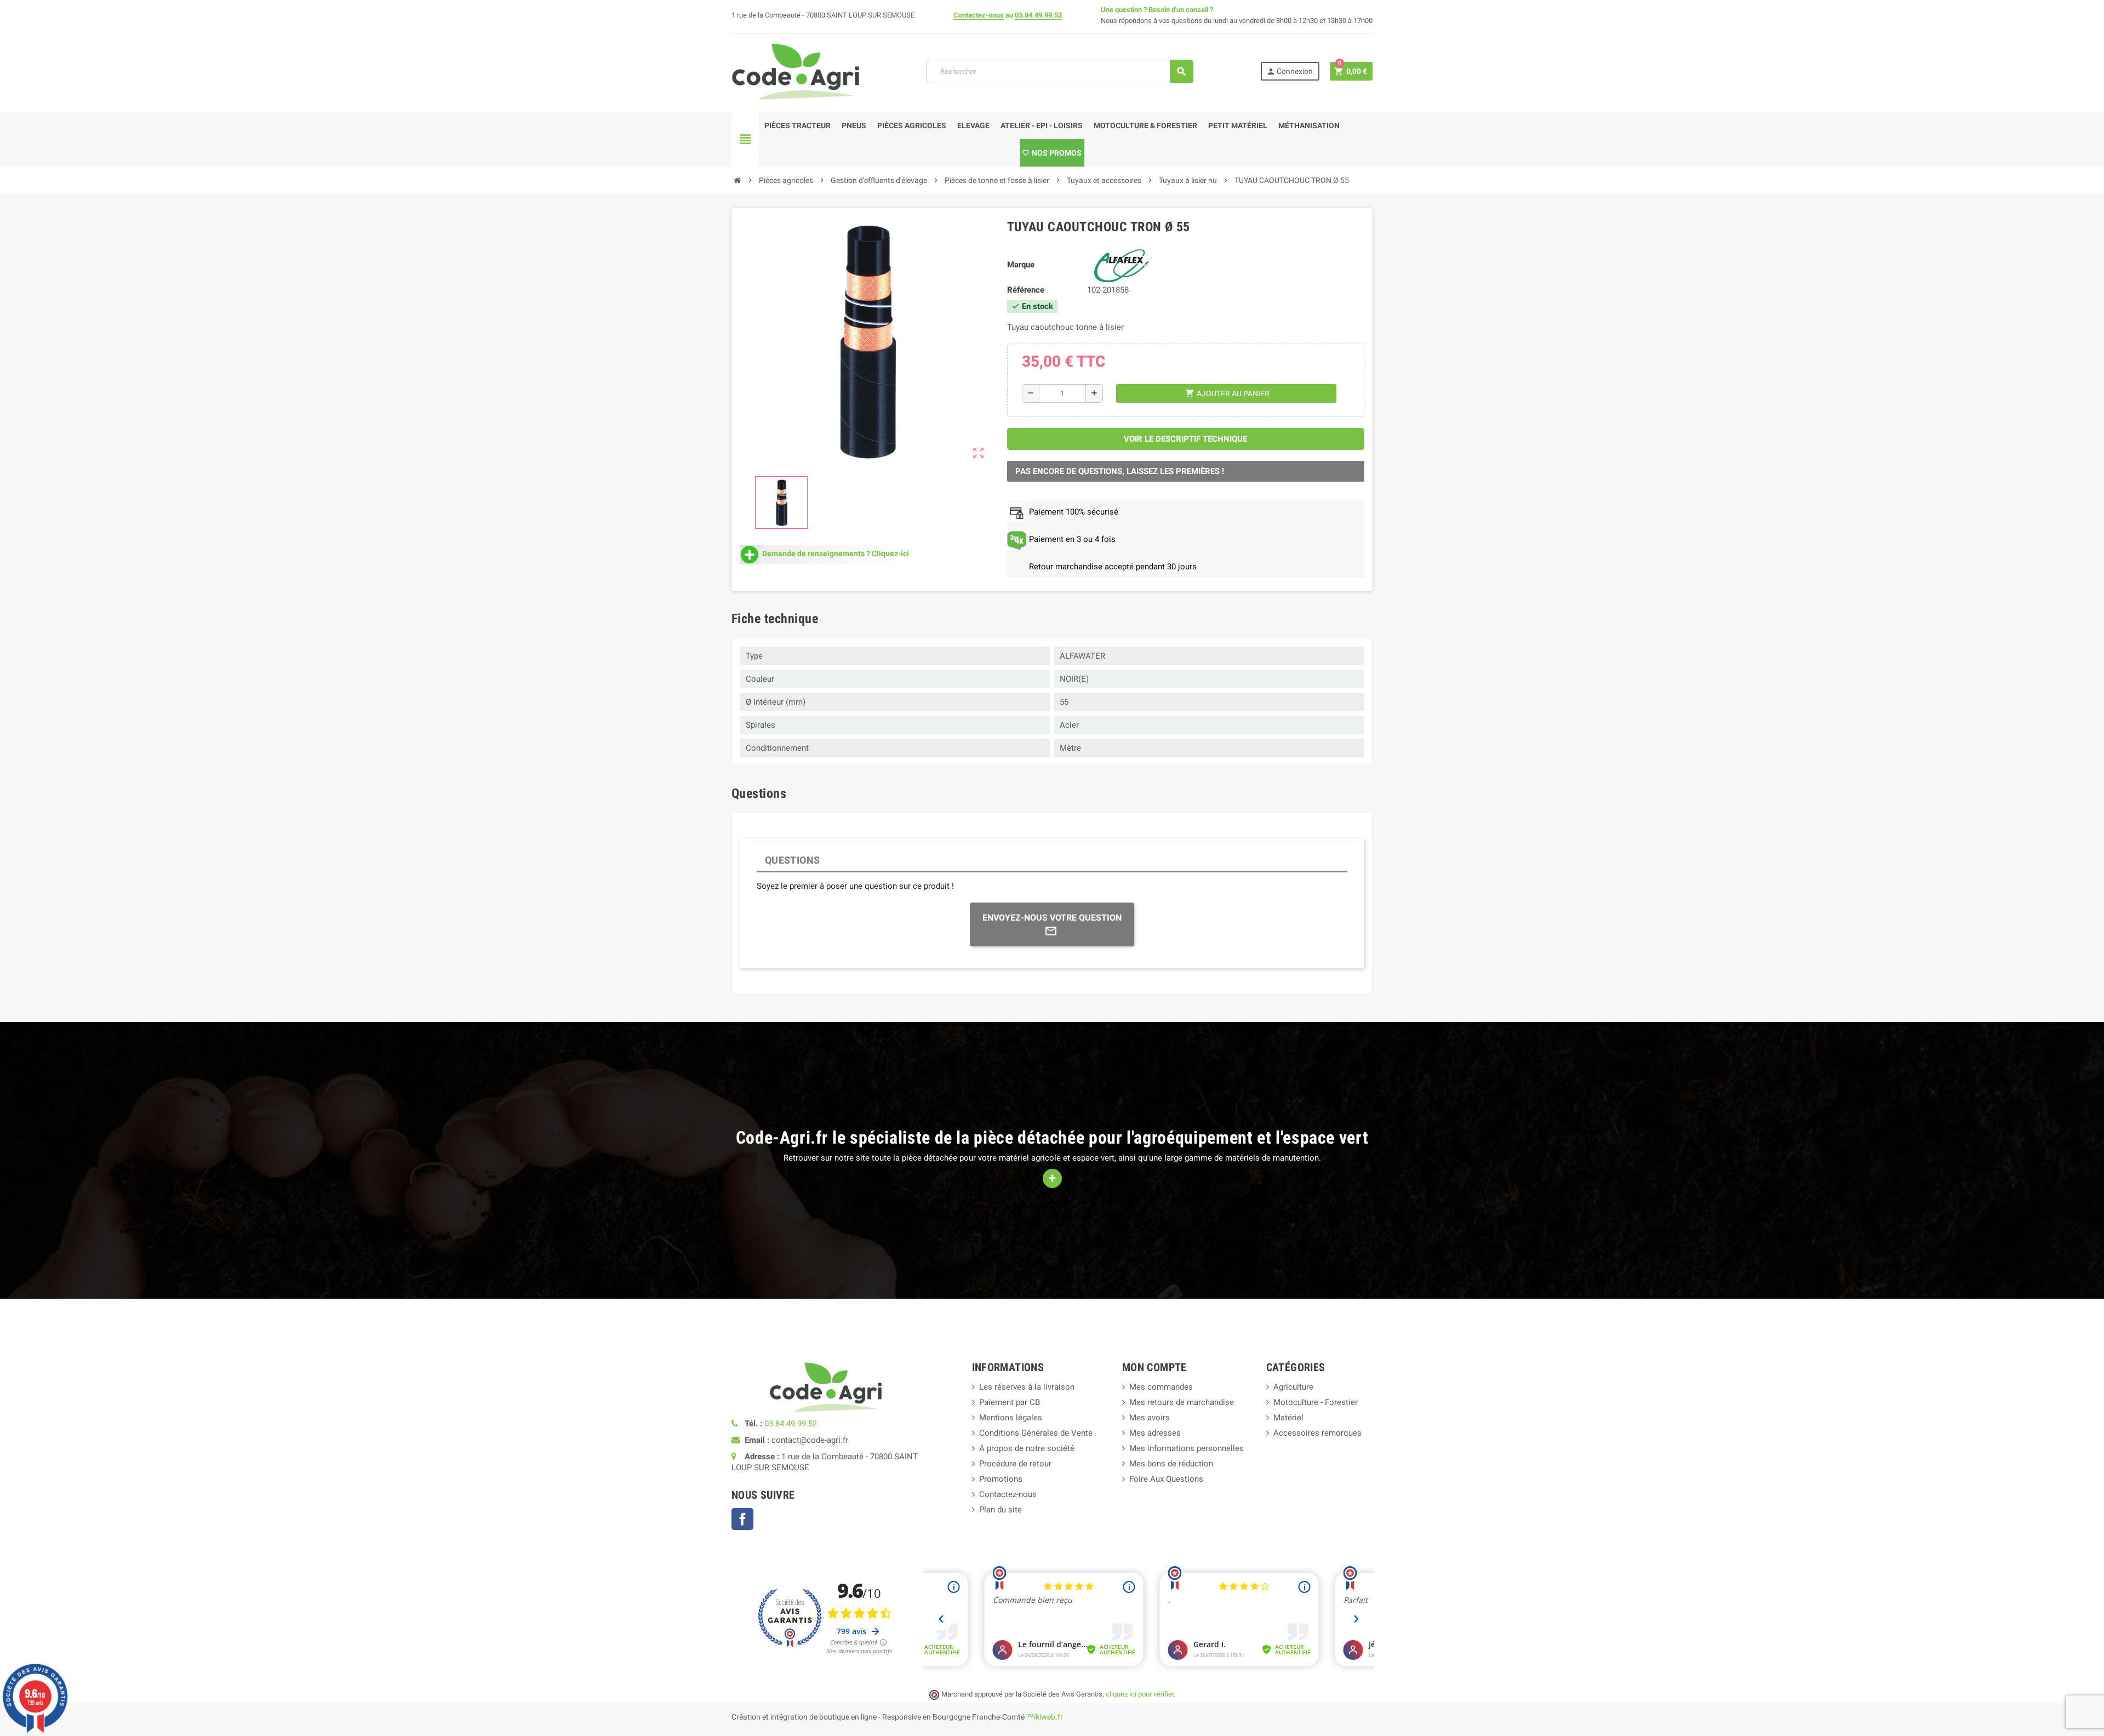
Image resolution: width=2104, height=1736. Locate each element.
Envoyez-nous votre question (1052, 918)
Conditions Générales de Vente (1036, 1433)
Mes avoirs (1150, 1418)
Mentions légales (1011, 1418)
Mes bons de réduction (1171, 1464)
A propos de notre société (1027, 1448)
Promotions (1001, 1479)
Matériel (1288, 1418)
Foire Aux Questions (1166, 1479)
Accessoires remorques (1317, 1433)
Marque (1021, 265)
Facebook (742, 1519)
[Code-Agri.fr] (796, 71)
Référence (1026, 290)
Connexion (1290, 72)
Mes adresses (1155, 1433)
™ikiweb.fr (1045, 1717)
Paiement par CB (1010, 1402)
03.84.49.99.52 (1038, 15)
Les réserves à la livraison (1027, 1387)
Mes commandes (1161, 1387)
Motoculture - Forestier (1316, 1402)
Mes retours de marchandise (1182, 1402)
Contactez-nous (979, 15)
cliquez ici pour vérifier (1140, 1694)
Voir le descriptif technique (1185, 439)
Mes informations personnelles (1187, 1448)
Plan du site (1000, 1510)
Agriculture (1293, 1387)
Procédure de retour (1015, 1464)
